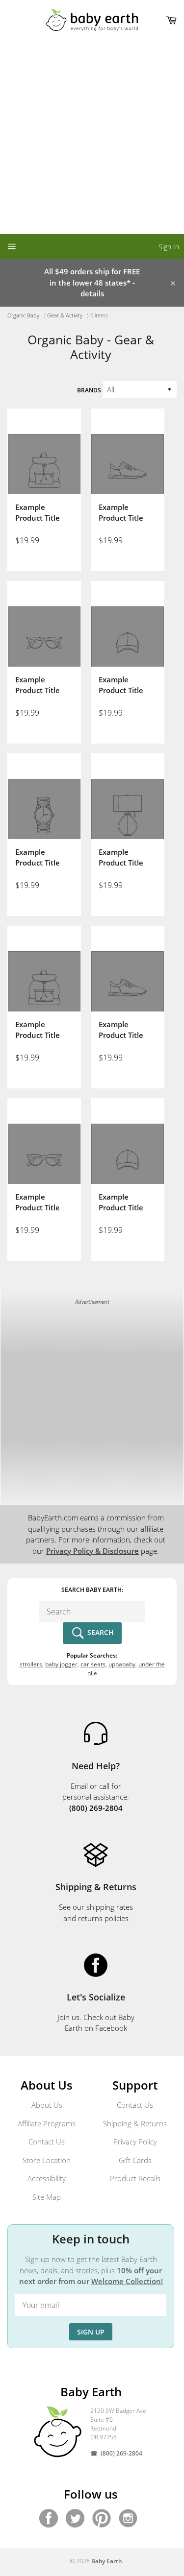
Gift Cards (135, 2160)
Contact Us (47, 2142)
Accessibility (47, 2178)
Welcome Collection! (127, 2281)
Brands (89, 390)
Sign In (169, 247)
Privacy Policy (135, 2142)
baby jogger (61, 1664)
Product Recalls (135, 2178)
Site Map (47, 2197)
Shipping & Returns (135, 2123)
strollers (31, 1664)
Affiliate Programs (47, 2123)
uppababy (122, 1664)
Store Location (47, 2160)
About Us (47, 2105)
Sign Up (91, 2332)
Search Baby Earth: (92, 1590)
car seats (93, 1664)
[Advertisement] (92, 137)
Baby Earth (107, 2561)
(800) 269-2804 (121, 2453)
